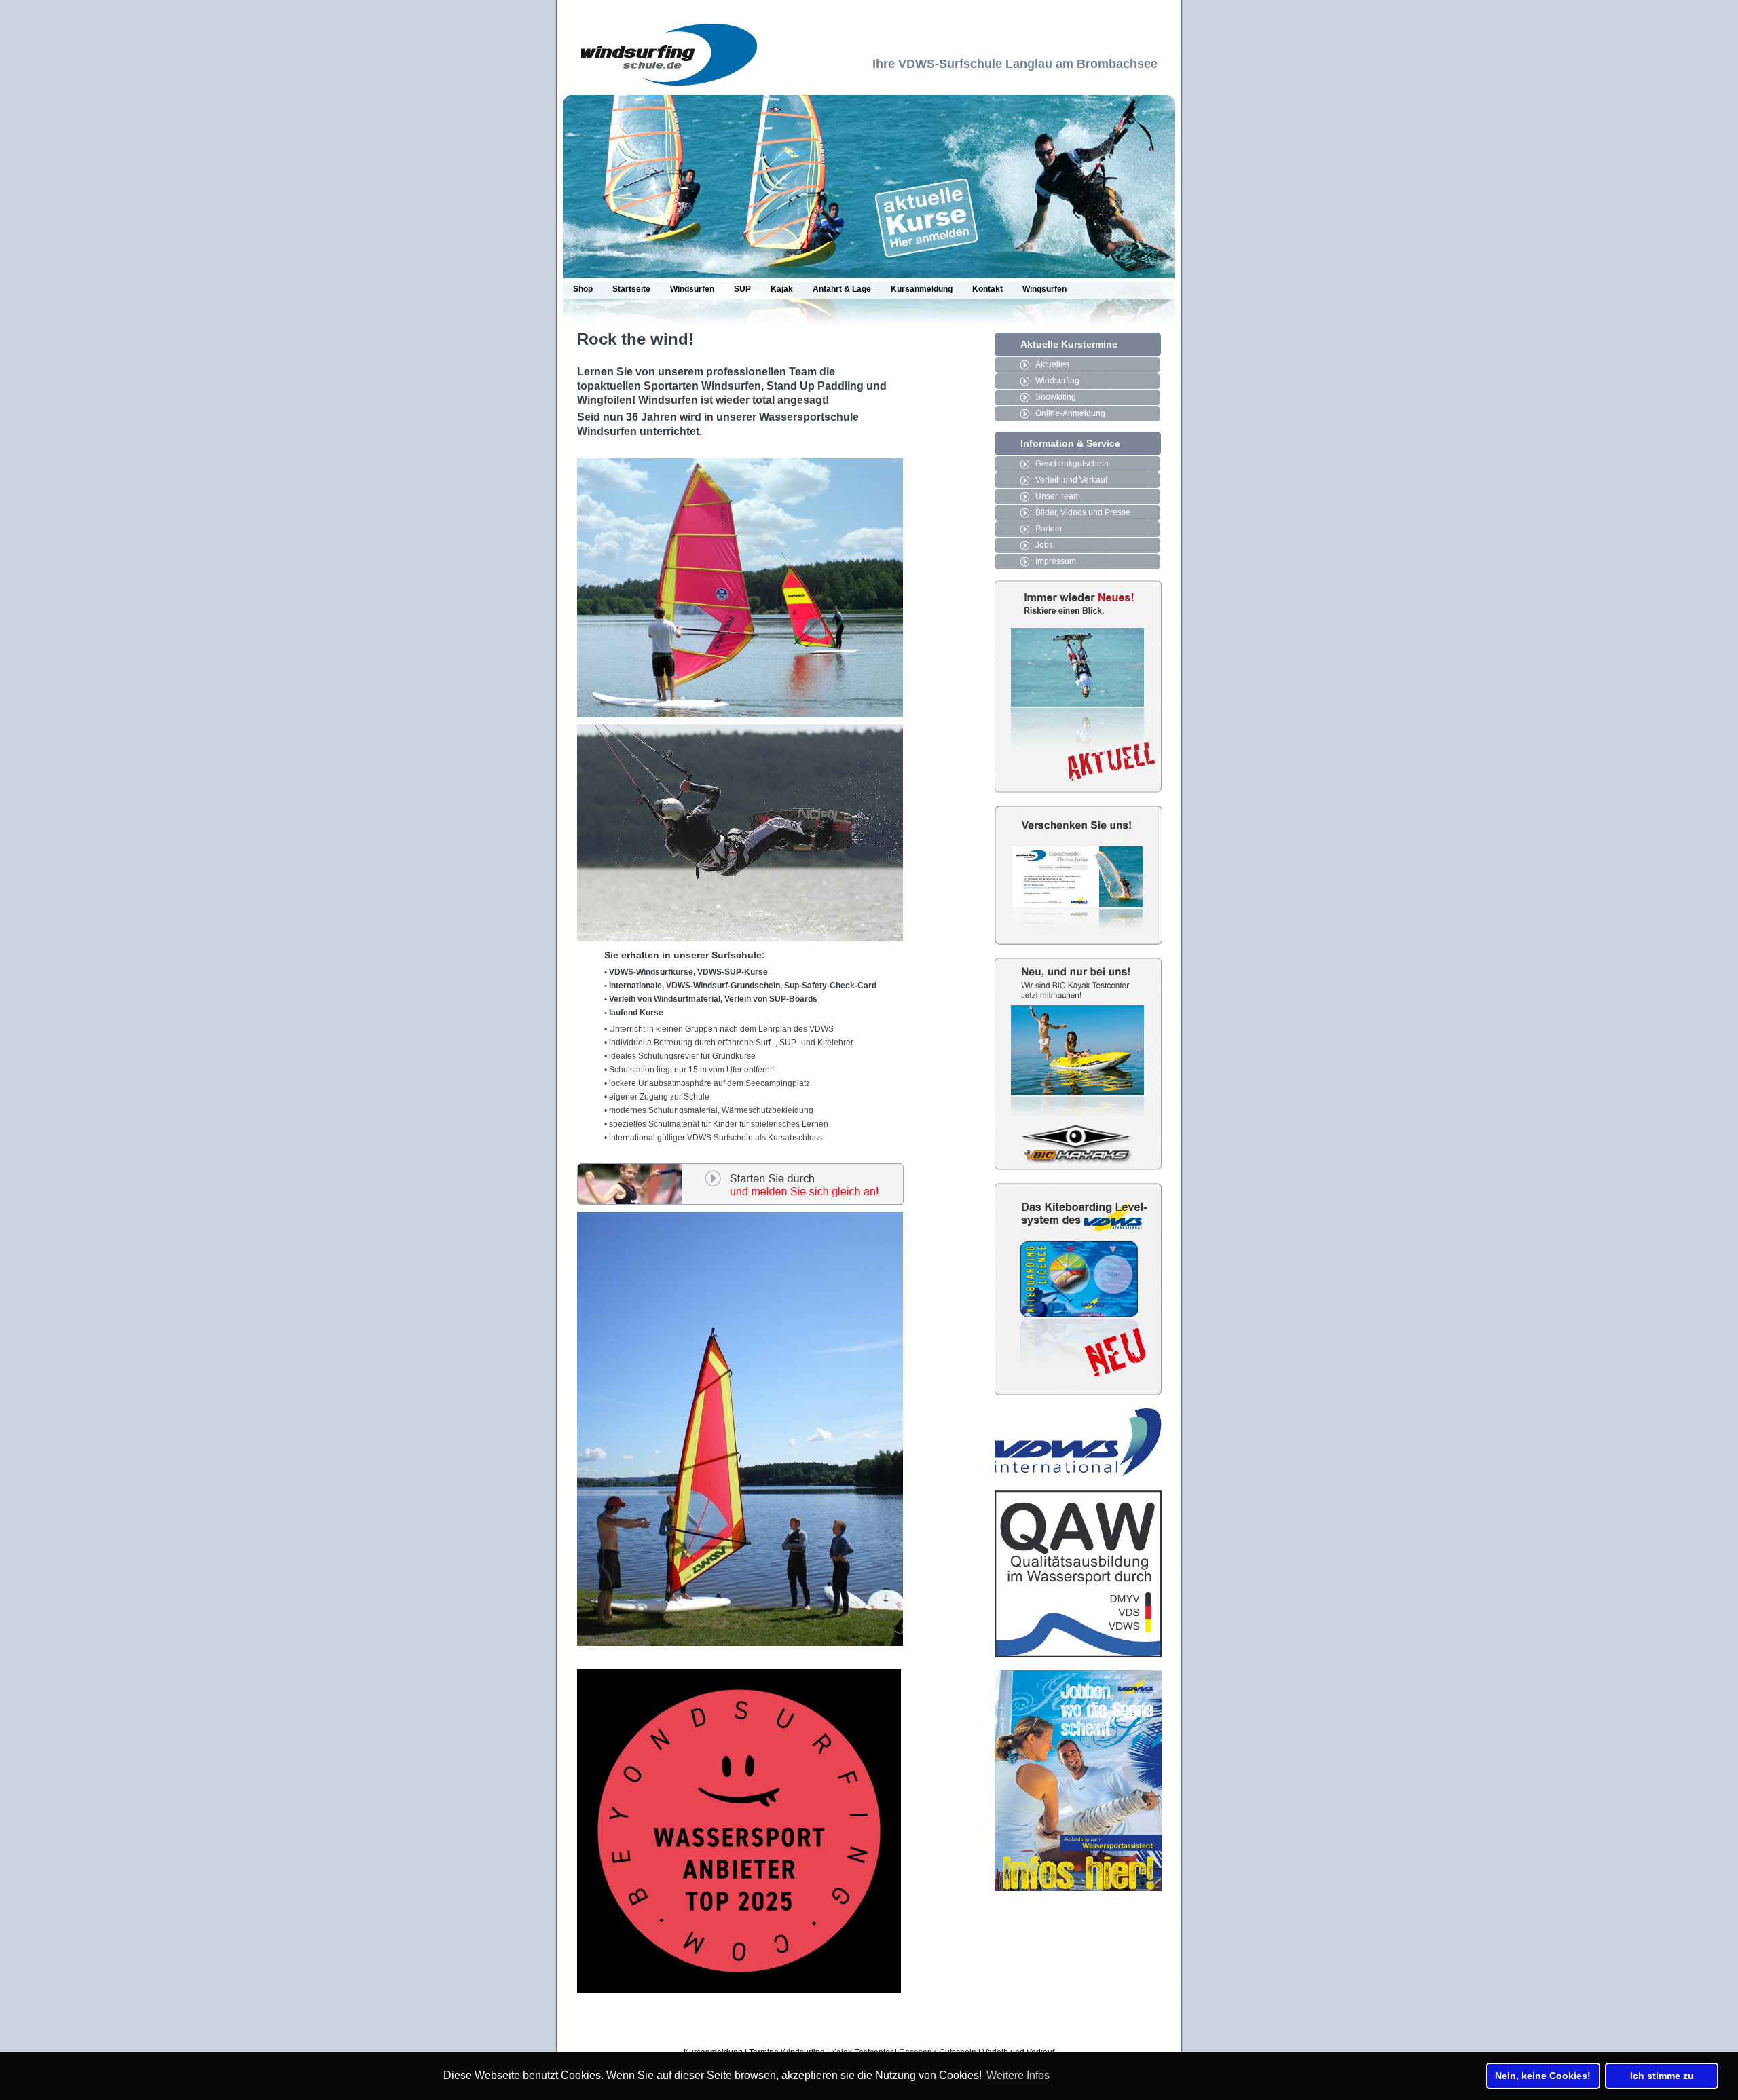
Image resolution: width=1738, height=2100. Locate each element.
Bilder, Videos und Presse (1083, 512)
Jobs (1044, 545)
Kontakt (987, 289)
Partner (1049, 529)
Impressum (1056, 561)
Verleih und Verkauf (1071, 480)
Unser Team (1058, 496)
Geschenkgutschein (1072, 464)
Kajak (782, 289)
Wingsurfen (1044, 289)
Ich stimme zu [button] (1662, 2076)
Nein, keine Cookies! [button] (1543, 2076)
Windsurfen (692, 289)
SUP (742, 289)
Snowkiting (1056, 397)
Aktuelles (1052, 364)
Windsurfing (1057, 381)
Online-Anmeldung (1070, 413)
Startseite (631, 289)
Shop (583, 289)
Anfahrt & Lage (842, 289)
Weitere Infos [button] (1018, 2075)
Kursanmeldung (922, 289)
